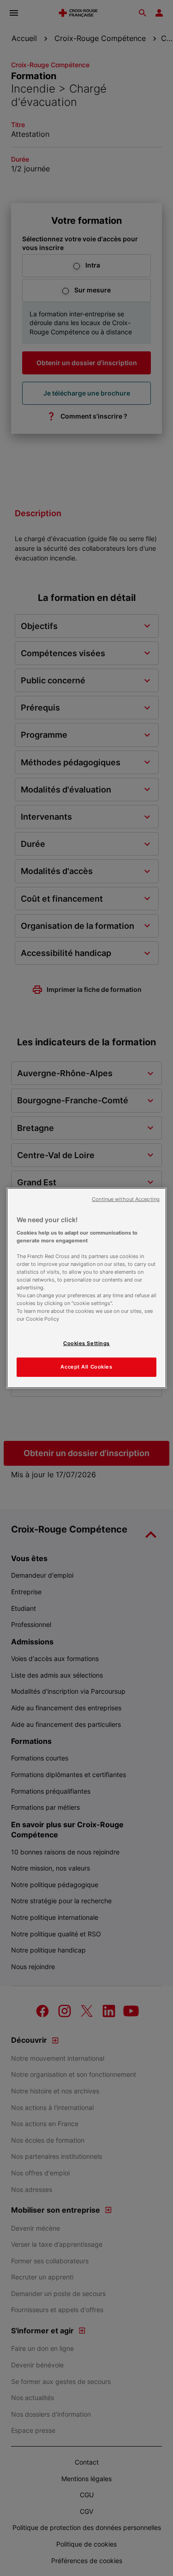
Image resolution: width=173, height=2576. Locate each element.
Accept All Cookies (86, 1367)
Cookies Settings (86, 1343)
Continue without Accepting (126, 1199)
